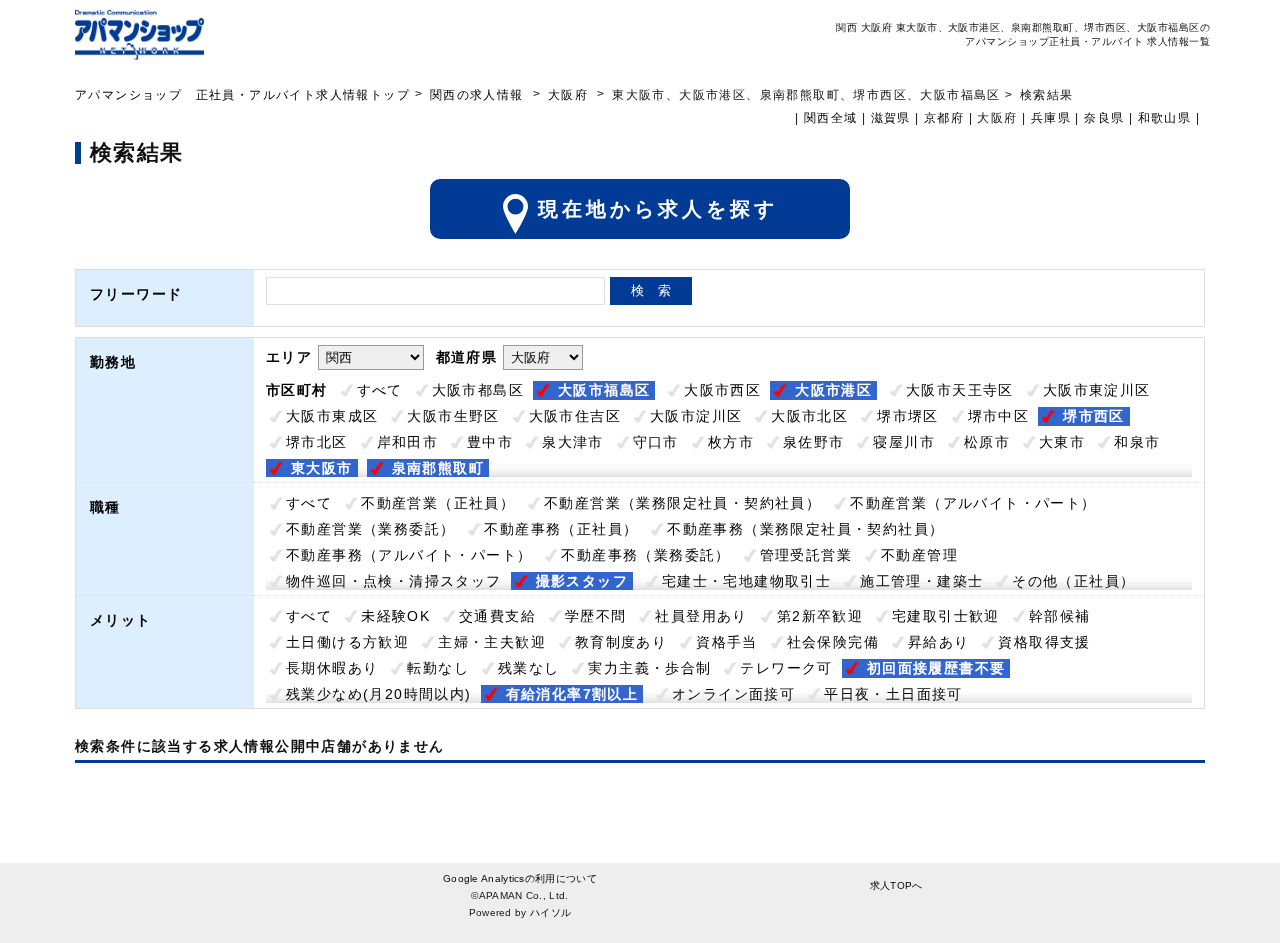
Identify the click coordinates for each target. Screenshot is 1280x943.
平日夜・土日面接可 (893, 694)
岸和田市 (408, 442)
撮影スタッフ (582, 581)
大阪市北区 (809, 416)
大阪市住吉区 (575, 416)
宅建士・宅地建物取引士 (746, 581)
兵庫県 (1051, 118)
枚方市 (731, 442)
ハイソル (550, 912)
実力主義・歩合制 (649, 668)
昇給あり (939, 642)
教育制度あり (621, 642)
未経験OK (395, 616)
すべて (380, 390)
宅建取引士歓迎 (946, 616)
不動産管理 (919, 555)
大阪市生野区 (453, 416)
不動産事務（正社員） (561, 529)
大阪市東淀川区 (1097, 390)
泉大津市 (573, 442)
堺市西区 (1094, 416)
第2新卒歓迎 (820, 616)
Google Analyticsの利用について (520, 878)
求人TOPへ (896, 885)
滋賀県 (891, 118)
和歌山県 (1165, 118)
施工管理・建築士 (921, 581)
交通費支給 (497, 616)
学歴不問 (596, 616)
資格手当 (727, 642)
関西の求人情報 (479, 95)
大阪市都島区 (478, 390)
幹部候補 (1060, 616)
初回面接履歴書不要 (936, 668)
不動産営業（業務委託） (370, 529)
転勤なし (438, 668)
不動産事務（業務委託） (645, 555)
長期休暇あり (332, 668)
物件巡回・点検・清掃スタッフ (394, 581)
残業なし (529, 668)
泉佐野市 (814, 442)
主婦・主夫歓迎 (492, 642)
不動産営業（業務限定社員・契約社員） (682, 503)
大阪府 (568, 95)
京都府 (944, 118)
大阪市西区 (722, 390)
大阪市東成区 (332, 416)
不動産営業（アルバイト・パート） (973, 503)
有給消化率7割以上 (572, 694)
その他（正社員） (1073, 581)
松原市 (987, 442)
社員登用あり (701, 616)
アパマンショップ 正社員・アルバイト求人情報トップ (242, 95)
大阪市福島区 (604, 390)
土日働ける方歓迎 (347, 642)
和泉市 (1137, 442)
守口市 (656, 442)
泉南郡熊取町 (438, 468)
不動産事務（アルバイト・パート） (409, 555)
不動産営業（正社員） (438, 503)
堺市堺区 (908, 416)
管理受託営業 (806, 555)
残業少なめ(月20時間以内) (379, 694)
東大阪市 (322, 468)
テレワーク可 (786, 668)
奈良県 (1104, 118)
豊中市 (490, 442)
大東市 (1062, 442)
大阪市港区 (833, 390)
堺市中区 (999, 416)
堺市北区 (317, 442)
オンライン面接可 (733, 694)
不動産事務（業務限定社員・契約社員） (805, 529)
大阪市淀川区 (696, 416)
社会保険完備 (833, 642)
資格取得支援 (1044, 642)
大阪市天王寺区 (960, 390)
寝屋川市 (904, 442)
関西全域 (831, 118)
